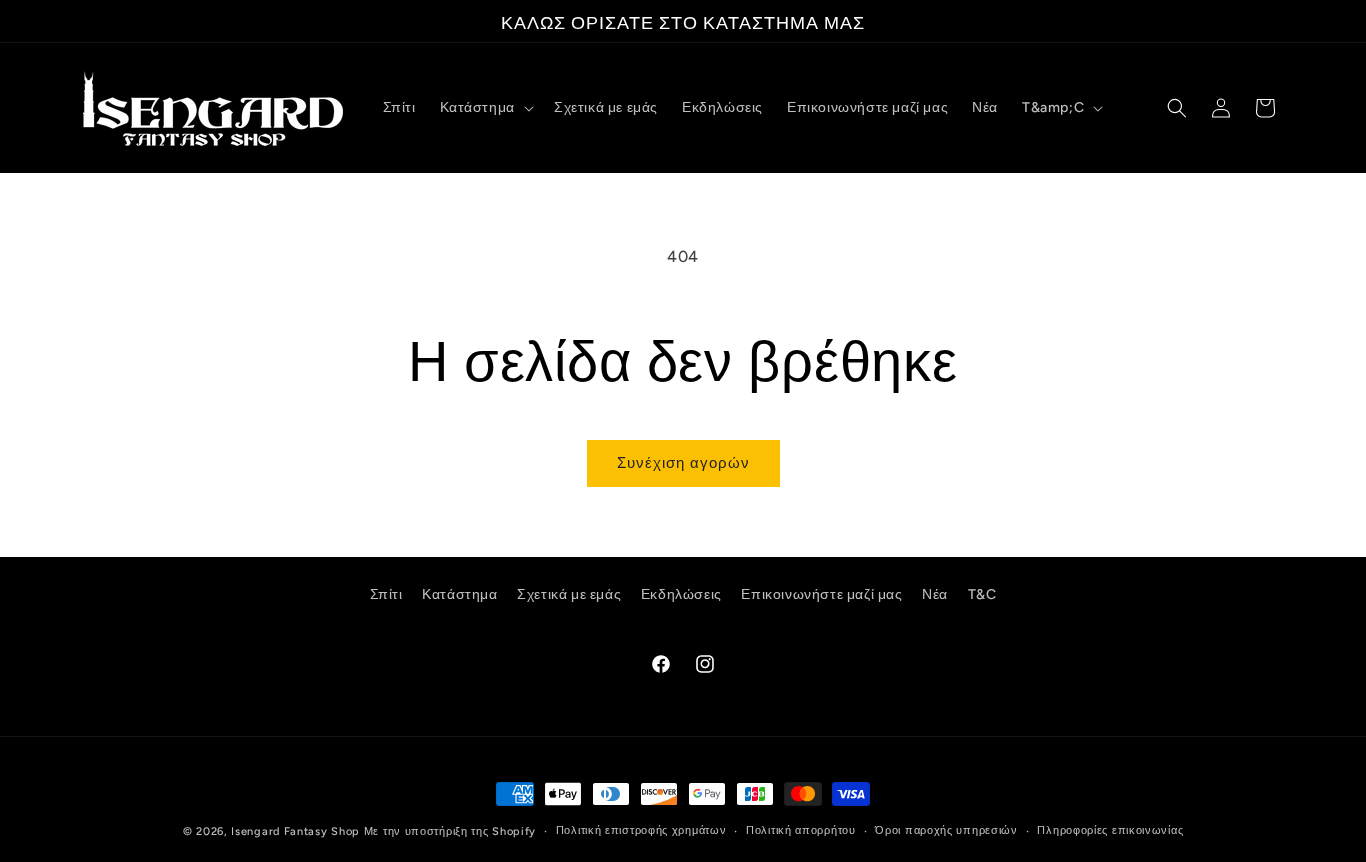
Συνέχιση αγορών (683, 463)
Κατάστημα (459, 594)
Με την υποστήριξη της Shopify (450, 831)
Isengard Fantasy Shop (295, 831)
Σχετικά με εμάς (569, 594)
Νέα (935, 594)
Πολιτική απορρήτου (801, 830)
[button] (485, 108)
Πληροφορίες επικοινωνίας (1110, 830)
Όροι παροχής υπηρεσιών (946, 830)
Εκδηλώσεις (681, 594)
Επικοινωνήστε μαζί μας (821, 594)
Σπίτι (386, 594)
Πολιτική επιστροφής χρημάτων (641, 830)
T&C (982, 594)
